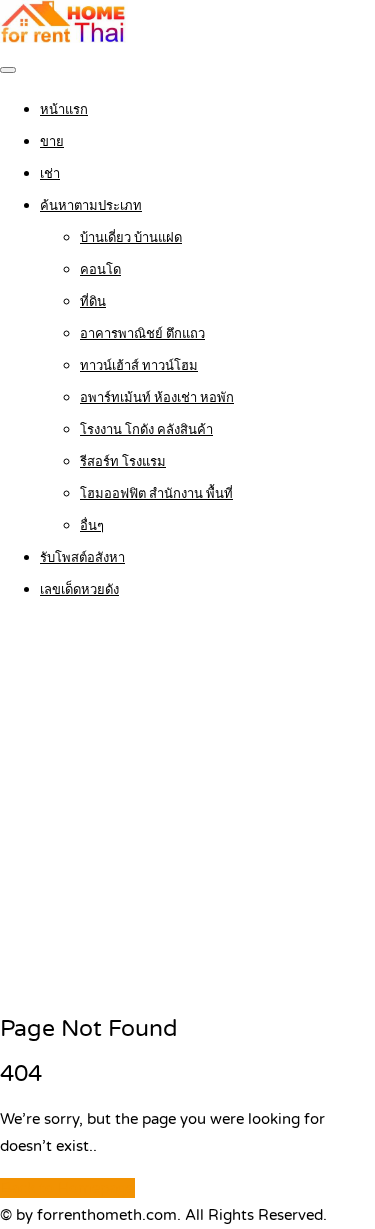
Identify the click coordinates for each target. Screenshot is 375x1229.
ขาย (52, 142)
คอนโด (100, 270)
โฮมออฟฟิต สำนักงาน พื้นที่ (156, 494)
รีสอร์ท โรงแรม (123, 462)
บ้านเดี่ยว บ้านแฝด (131, 238)
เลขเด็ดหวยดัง (79, 590)
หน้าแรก (64, 110)
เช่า (50, 174)
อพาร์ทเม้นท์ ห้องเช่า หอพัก (157, 398)
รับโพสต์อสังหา (82, 558)
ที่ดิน (93, 302)
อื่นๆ (92, 526)
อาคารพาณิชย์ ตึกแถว (142, 334)
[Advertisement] (187, 808)
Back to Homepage (67, 1188)
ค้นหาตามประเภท (91, 206)
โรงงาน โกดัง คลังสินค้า (146, 430)
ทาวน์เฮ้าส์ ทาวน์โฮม (139, 366)
